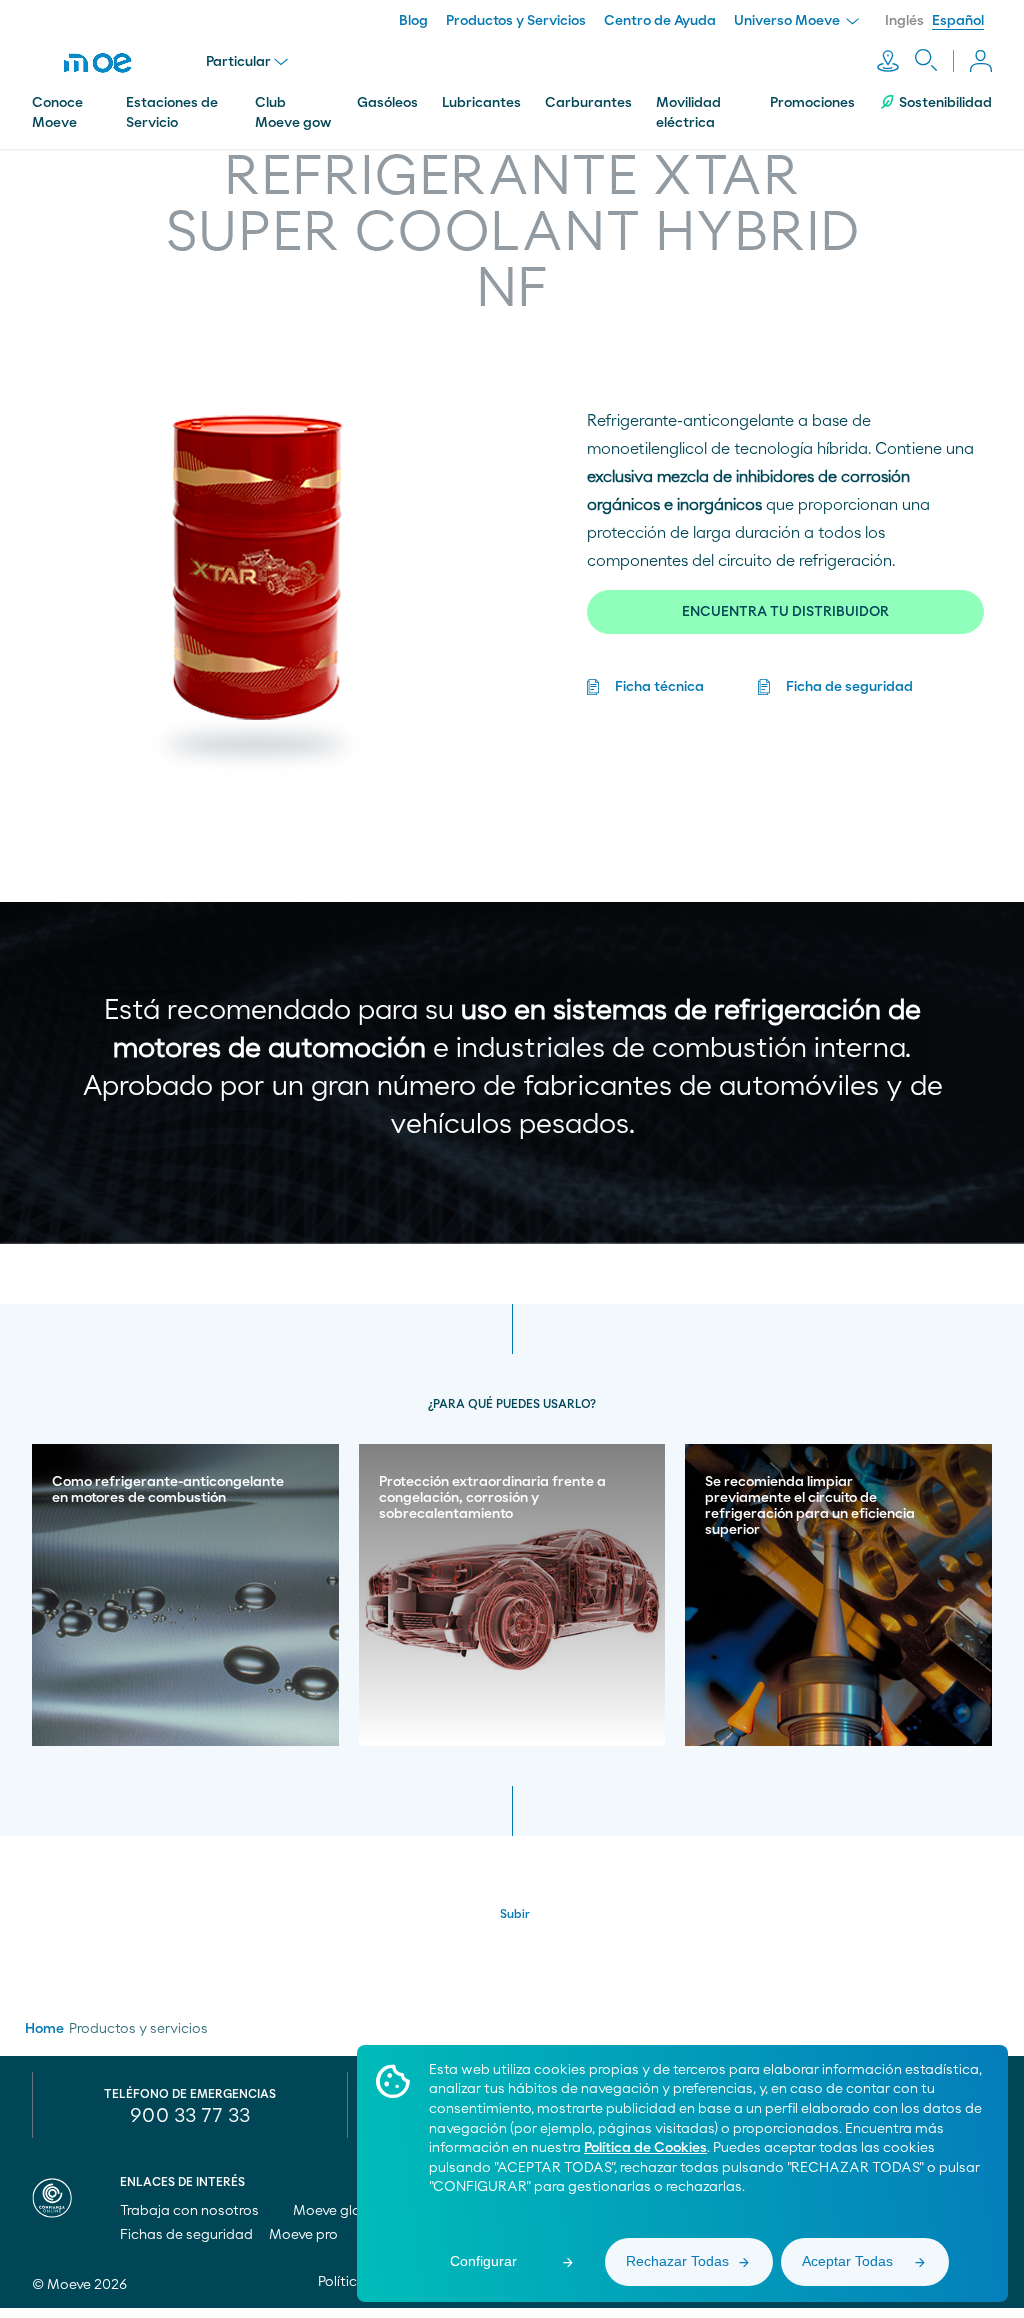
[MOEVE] (109, 63)
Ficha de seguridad (849, 687)
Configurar (483, 2261)
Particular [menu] (238, 62)
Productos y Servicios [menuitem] (516, 21)
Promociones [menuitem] (812, 103)
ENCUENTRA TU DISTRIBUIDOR (785, 612)
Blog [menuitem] (413, 21)
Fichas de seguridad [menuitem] (186, 2235)
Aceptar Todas (847, 2261)
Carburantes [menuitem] (588, 103)
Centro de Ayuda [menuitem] (660, 21)
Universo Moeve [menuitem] (788, 21)
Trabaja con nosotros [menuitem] (191, 2211)
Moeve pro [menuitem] (305, 2235)
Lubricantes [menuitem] (481, 103)
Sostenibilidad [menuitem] (945, 103)
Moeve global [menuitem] (339, 2211)
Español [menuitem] (958, 21)
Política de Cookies (645, 2148)
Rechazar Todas (677, 2261)
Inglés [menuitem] (904, 21)
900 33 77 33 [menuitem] (190, 2116)
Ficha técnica (659, 687)
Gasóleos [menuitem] (387, 103)
